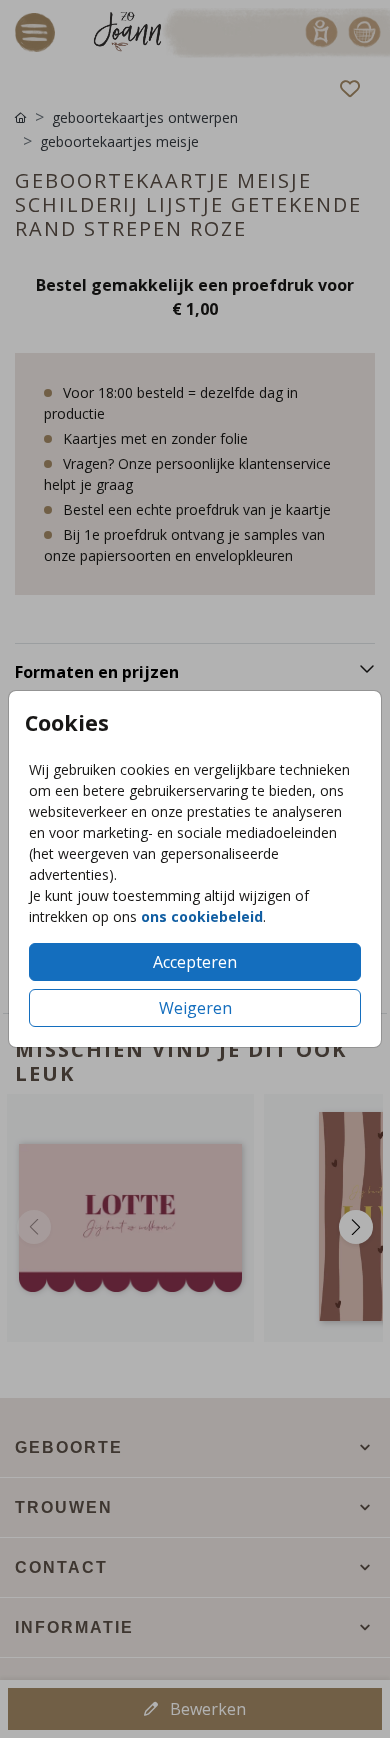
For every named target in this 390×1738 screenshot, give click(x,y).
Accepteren (195, 962)
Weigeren (195, 1008)
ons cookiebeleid (202, 916)
